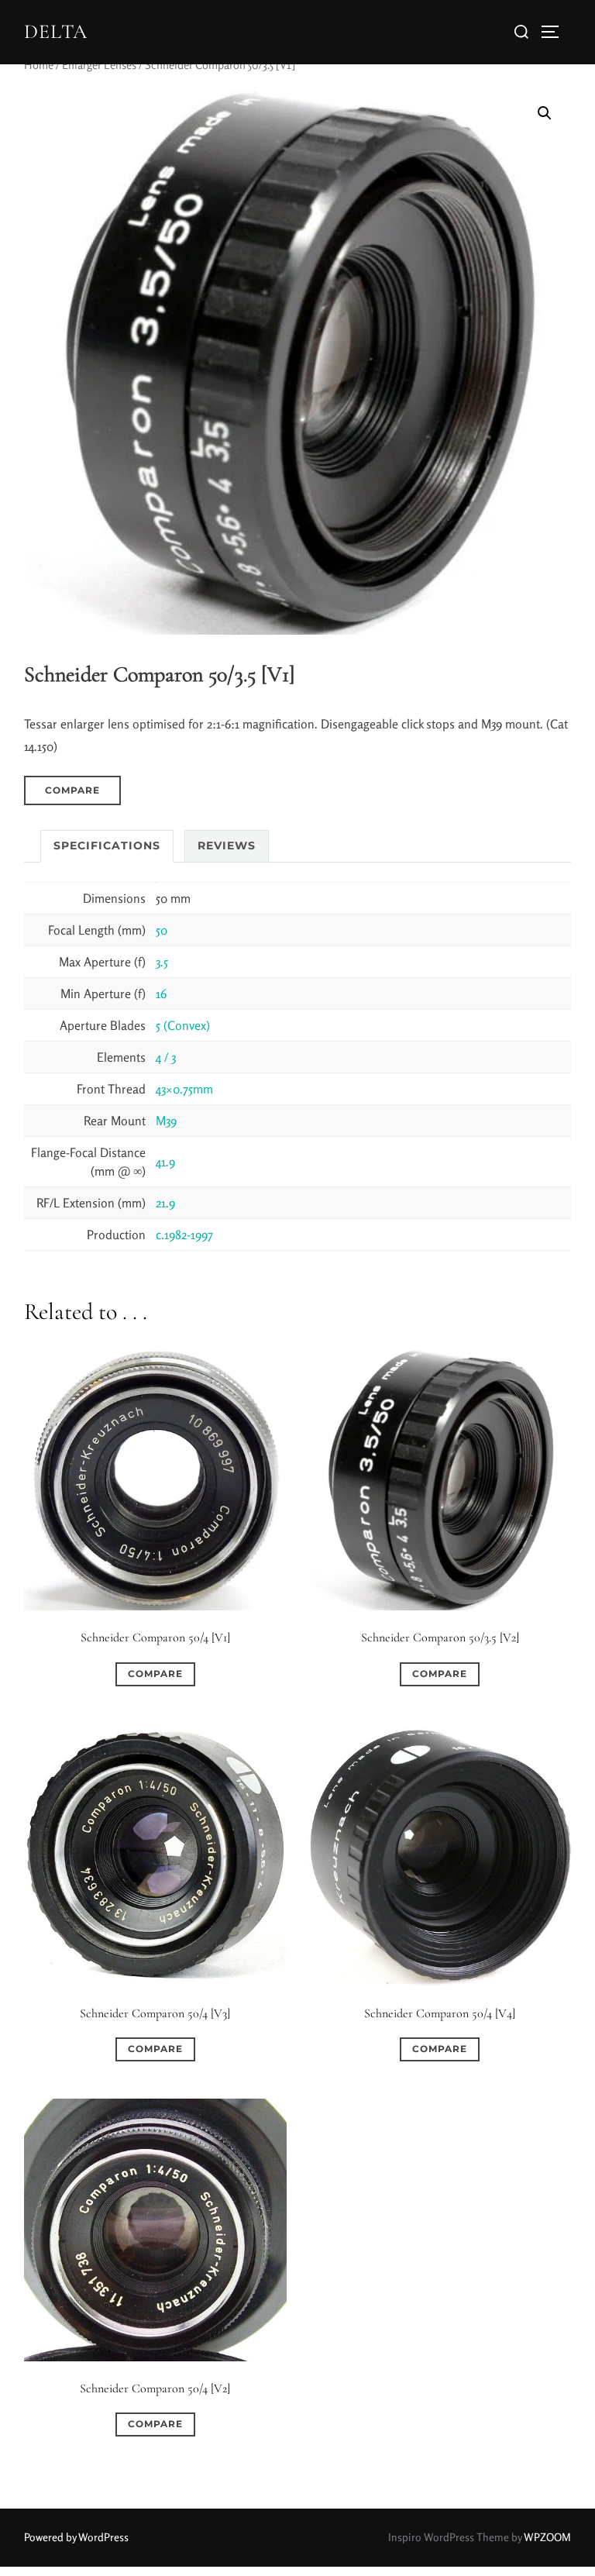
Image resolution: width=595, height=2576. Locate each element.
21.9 (165, 1203)
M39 (166, 1121)
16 (161, 994)
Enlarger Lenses (99, 65)
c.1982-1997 (184, 1235)
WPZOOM (547, 2537)
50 (162, 930)
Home (39, 65)
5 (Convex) (183, 1025)
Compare (72, 790)
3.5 (162, 962)
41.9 (165, 1162)
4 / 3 (166, 1057)
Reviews (227, 845)
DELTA (56, 31)
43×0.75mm (184, 1089)
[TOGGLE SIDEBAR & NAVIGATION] (555, 32)
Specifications (107, 845)
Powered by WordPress (76, 2537)
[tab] (107, 846)
